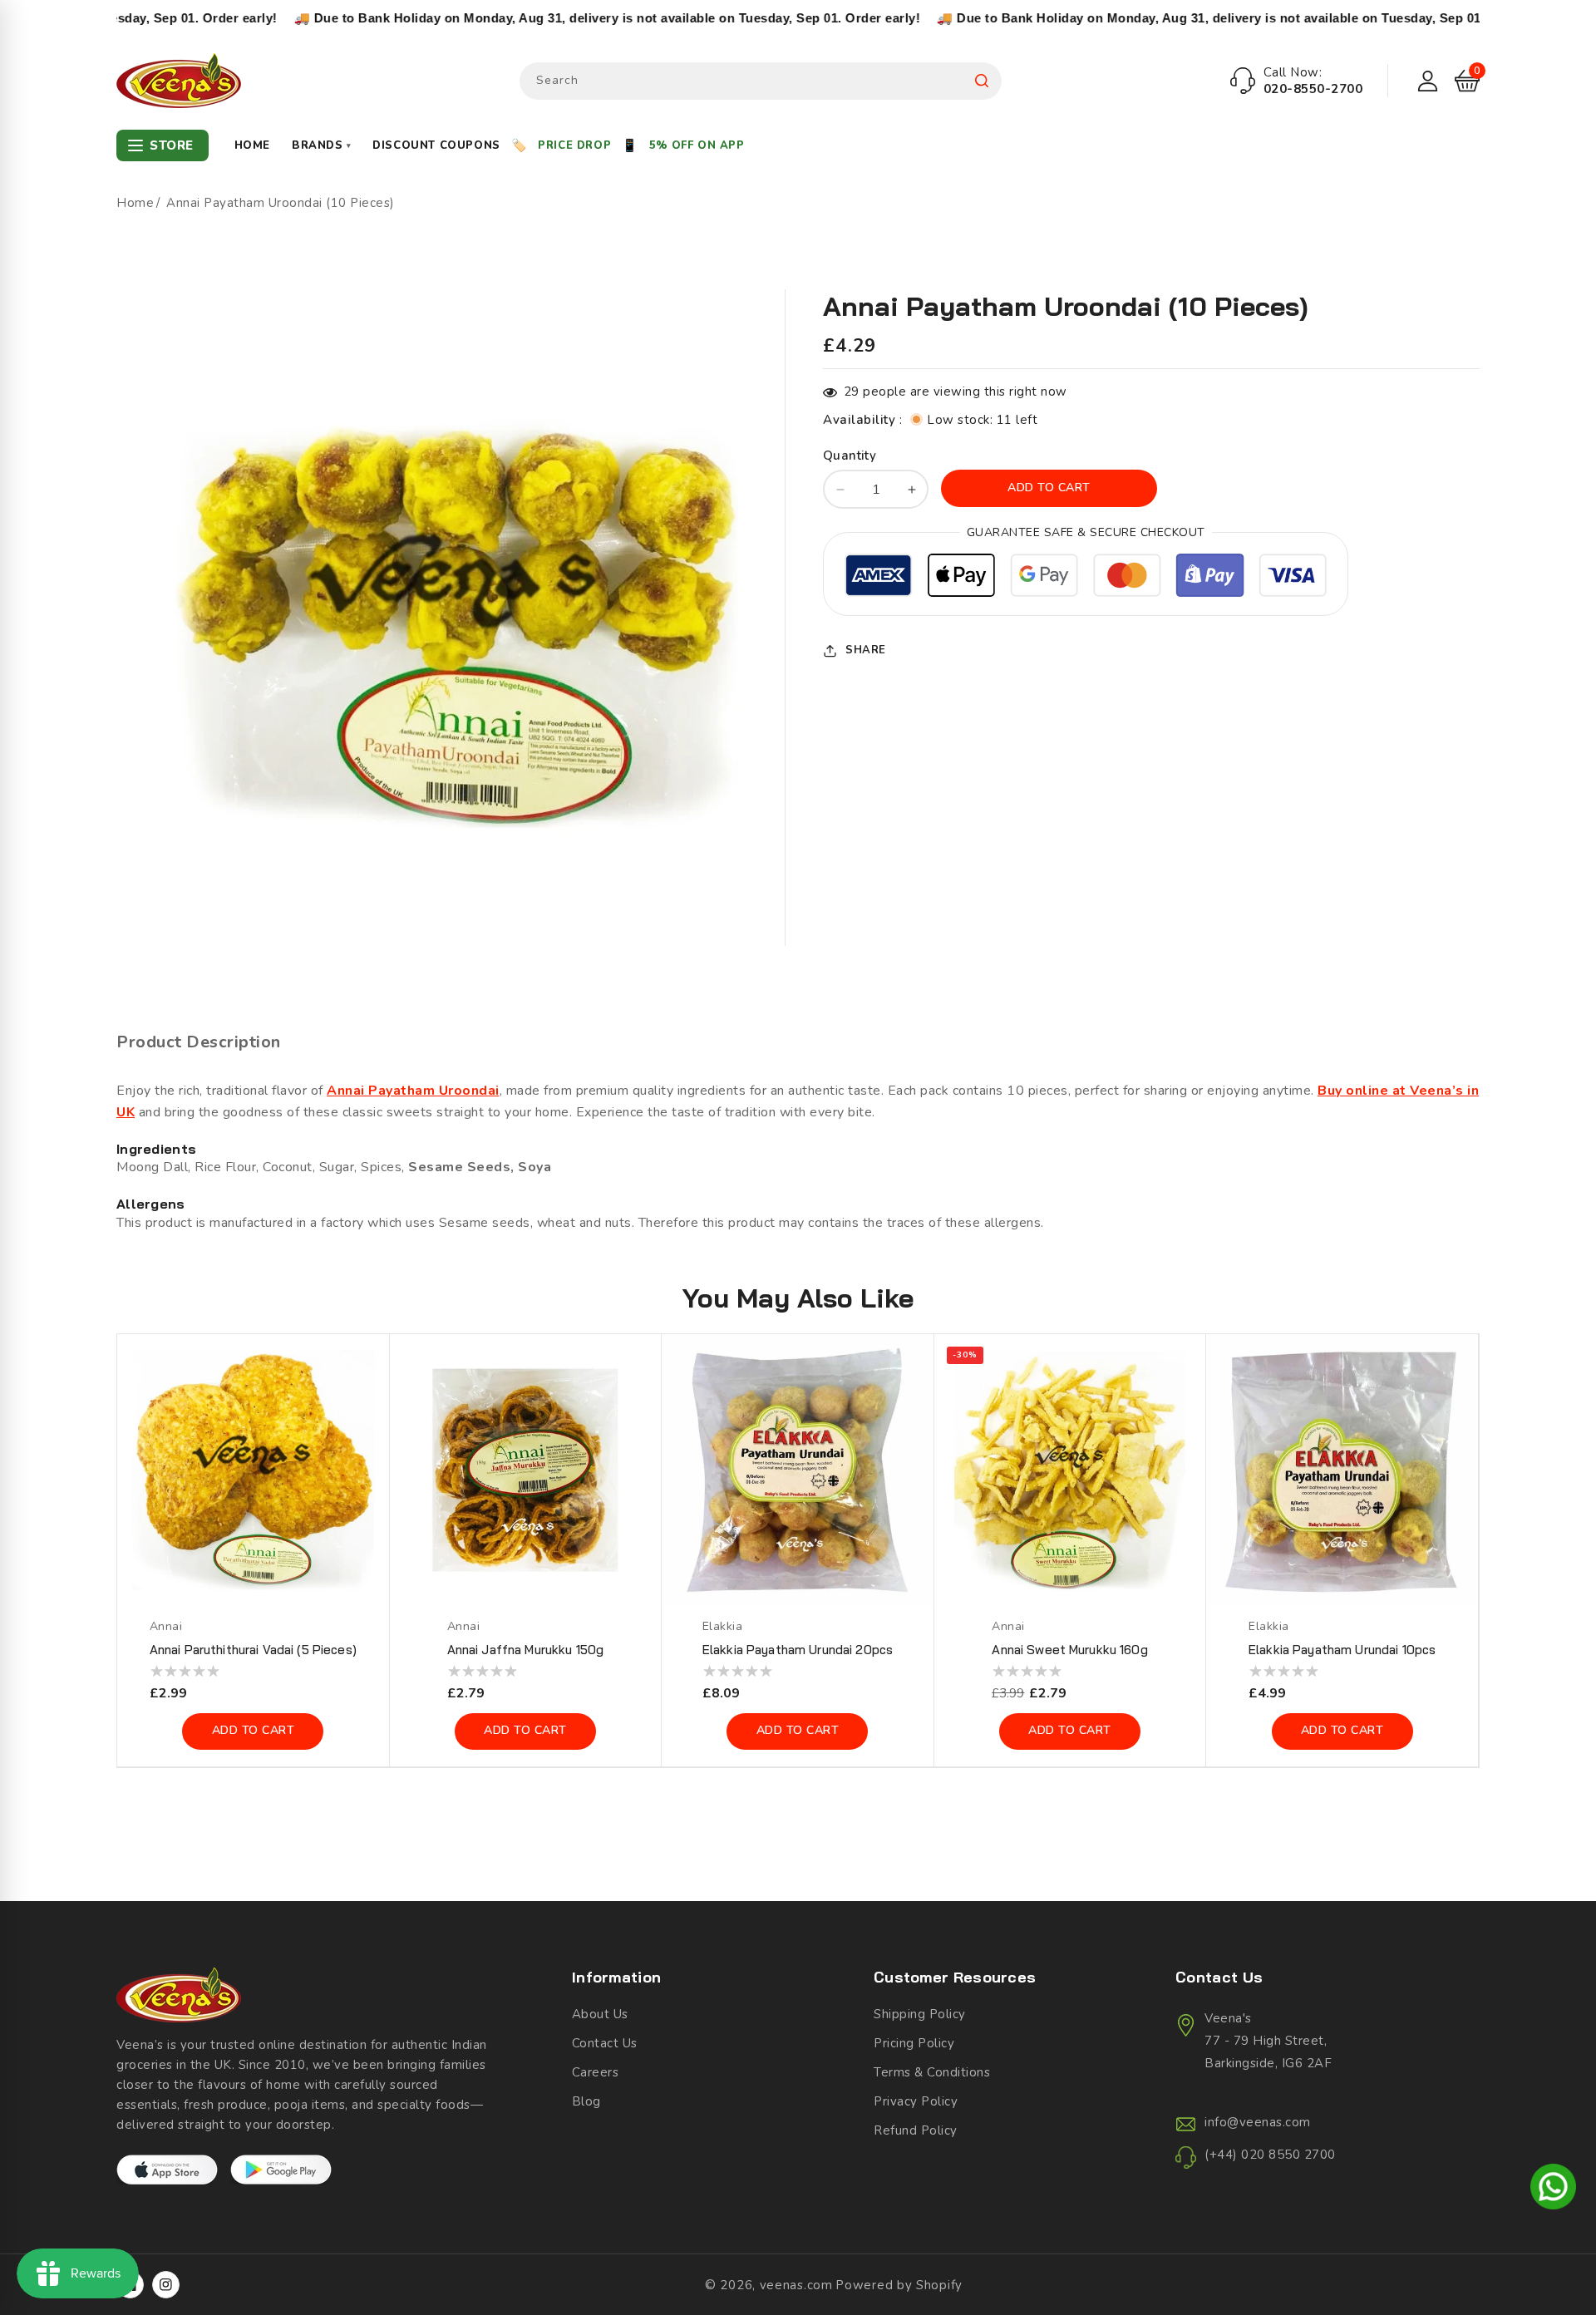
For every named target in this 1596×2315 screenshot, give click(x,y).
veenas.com (796, 2285)
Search (982, 81)
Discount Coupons (436, 145)
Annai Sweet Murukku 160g (1069, 1650)
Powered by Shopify (899, 2285)
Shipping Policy (920, 2014)
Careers (596, 2072)
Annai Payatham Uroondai (413, 1091)
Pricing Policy (914, 2043)
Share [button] (866, 650)
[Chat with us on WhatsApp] (1553, 2189)
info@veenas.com (1258, 2122)
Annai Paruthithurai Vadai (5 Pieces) (253, 1650)
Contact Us (605, 2043)
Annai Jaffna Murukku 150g (526, 1650)
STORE (172, 145)
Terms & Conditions (932, 2072)
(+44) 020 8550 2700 (1270, 2155)
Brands (321, 145)
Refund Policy (916, 2130)
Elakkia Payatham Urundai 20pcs (798, 1650)
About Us (600, 2014)
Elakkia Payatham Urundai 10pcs (1342, 1650)
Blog (586, 2101)
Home (252, 145)
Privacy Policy (916, 2101)
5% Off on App (697, 145)
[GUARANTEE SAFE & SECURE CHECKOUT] (1086, 578)
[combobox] (761, 81)
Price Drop (574, 145)
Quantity (850, 456)
